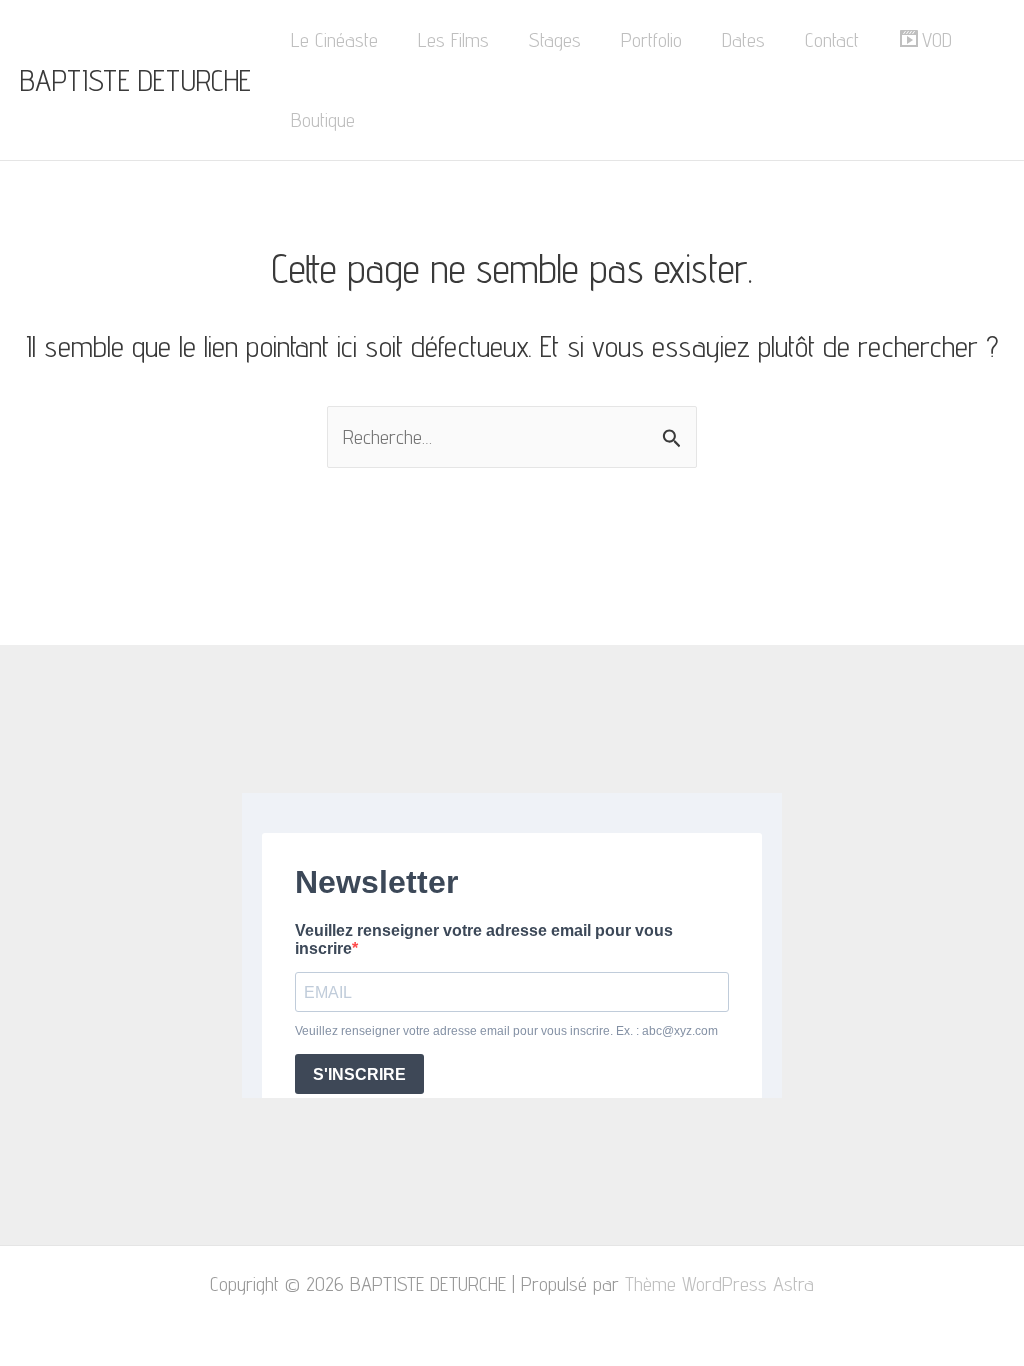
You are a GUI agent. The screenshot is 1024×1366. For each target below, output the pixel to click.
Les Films (453, 40)
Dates (743, 40)
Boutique (323, 120)
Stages (555, 40)
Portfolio (651, 40)
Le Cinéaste (334, 40)
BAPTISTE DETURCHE (135, 80)
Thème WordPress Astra (719, 1284)
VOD (937, 40)
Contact (832, 40)
